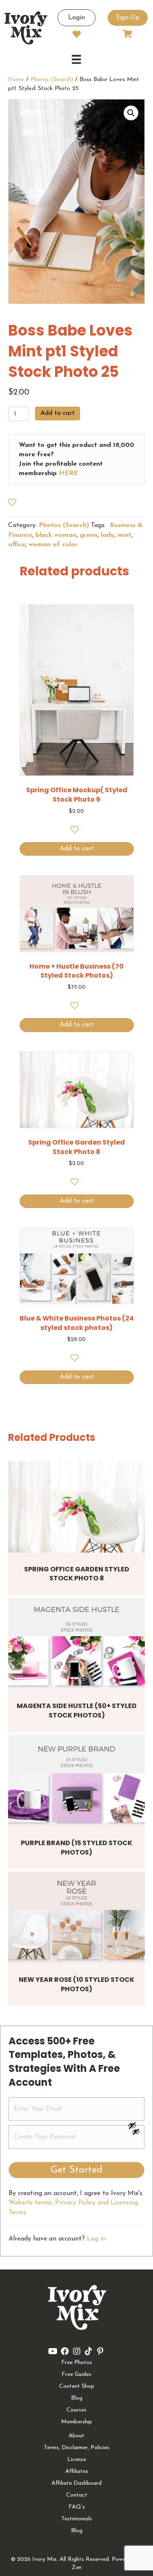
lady (108, 535)
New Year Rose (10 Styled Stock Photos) (76, 1984)
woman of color (53, 545)
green (89, 535)
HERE (68, 473)
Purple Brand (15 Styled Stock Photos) (76, 1847)
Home (16, 80)
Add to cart (58, 413)
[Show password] (136, 2125)
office (17, 545)
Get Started (76, 2170)
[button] (131, 113)
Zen (77, 2568)
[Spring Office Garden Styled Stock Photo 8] (76, 1507)
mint (124, 535)
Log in (96, 2239)
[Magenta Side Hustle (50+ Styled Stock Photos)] (76, 1644)
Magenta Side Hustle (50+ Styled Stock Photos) (77, 1710)
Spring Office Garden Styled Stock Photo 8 (77, 1574)
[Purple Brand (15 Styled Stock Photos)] (76, 1781)
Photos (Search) (52, 80)
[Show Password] (136, 2133)
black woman (56, 535)
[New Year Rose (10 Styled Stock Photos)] (76, 1917)
